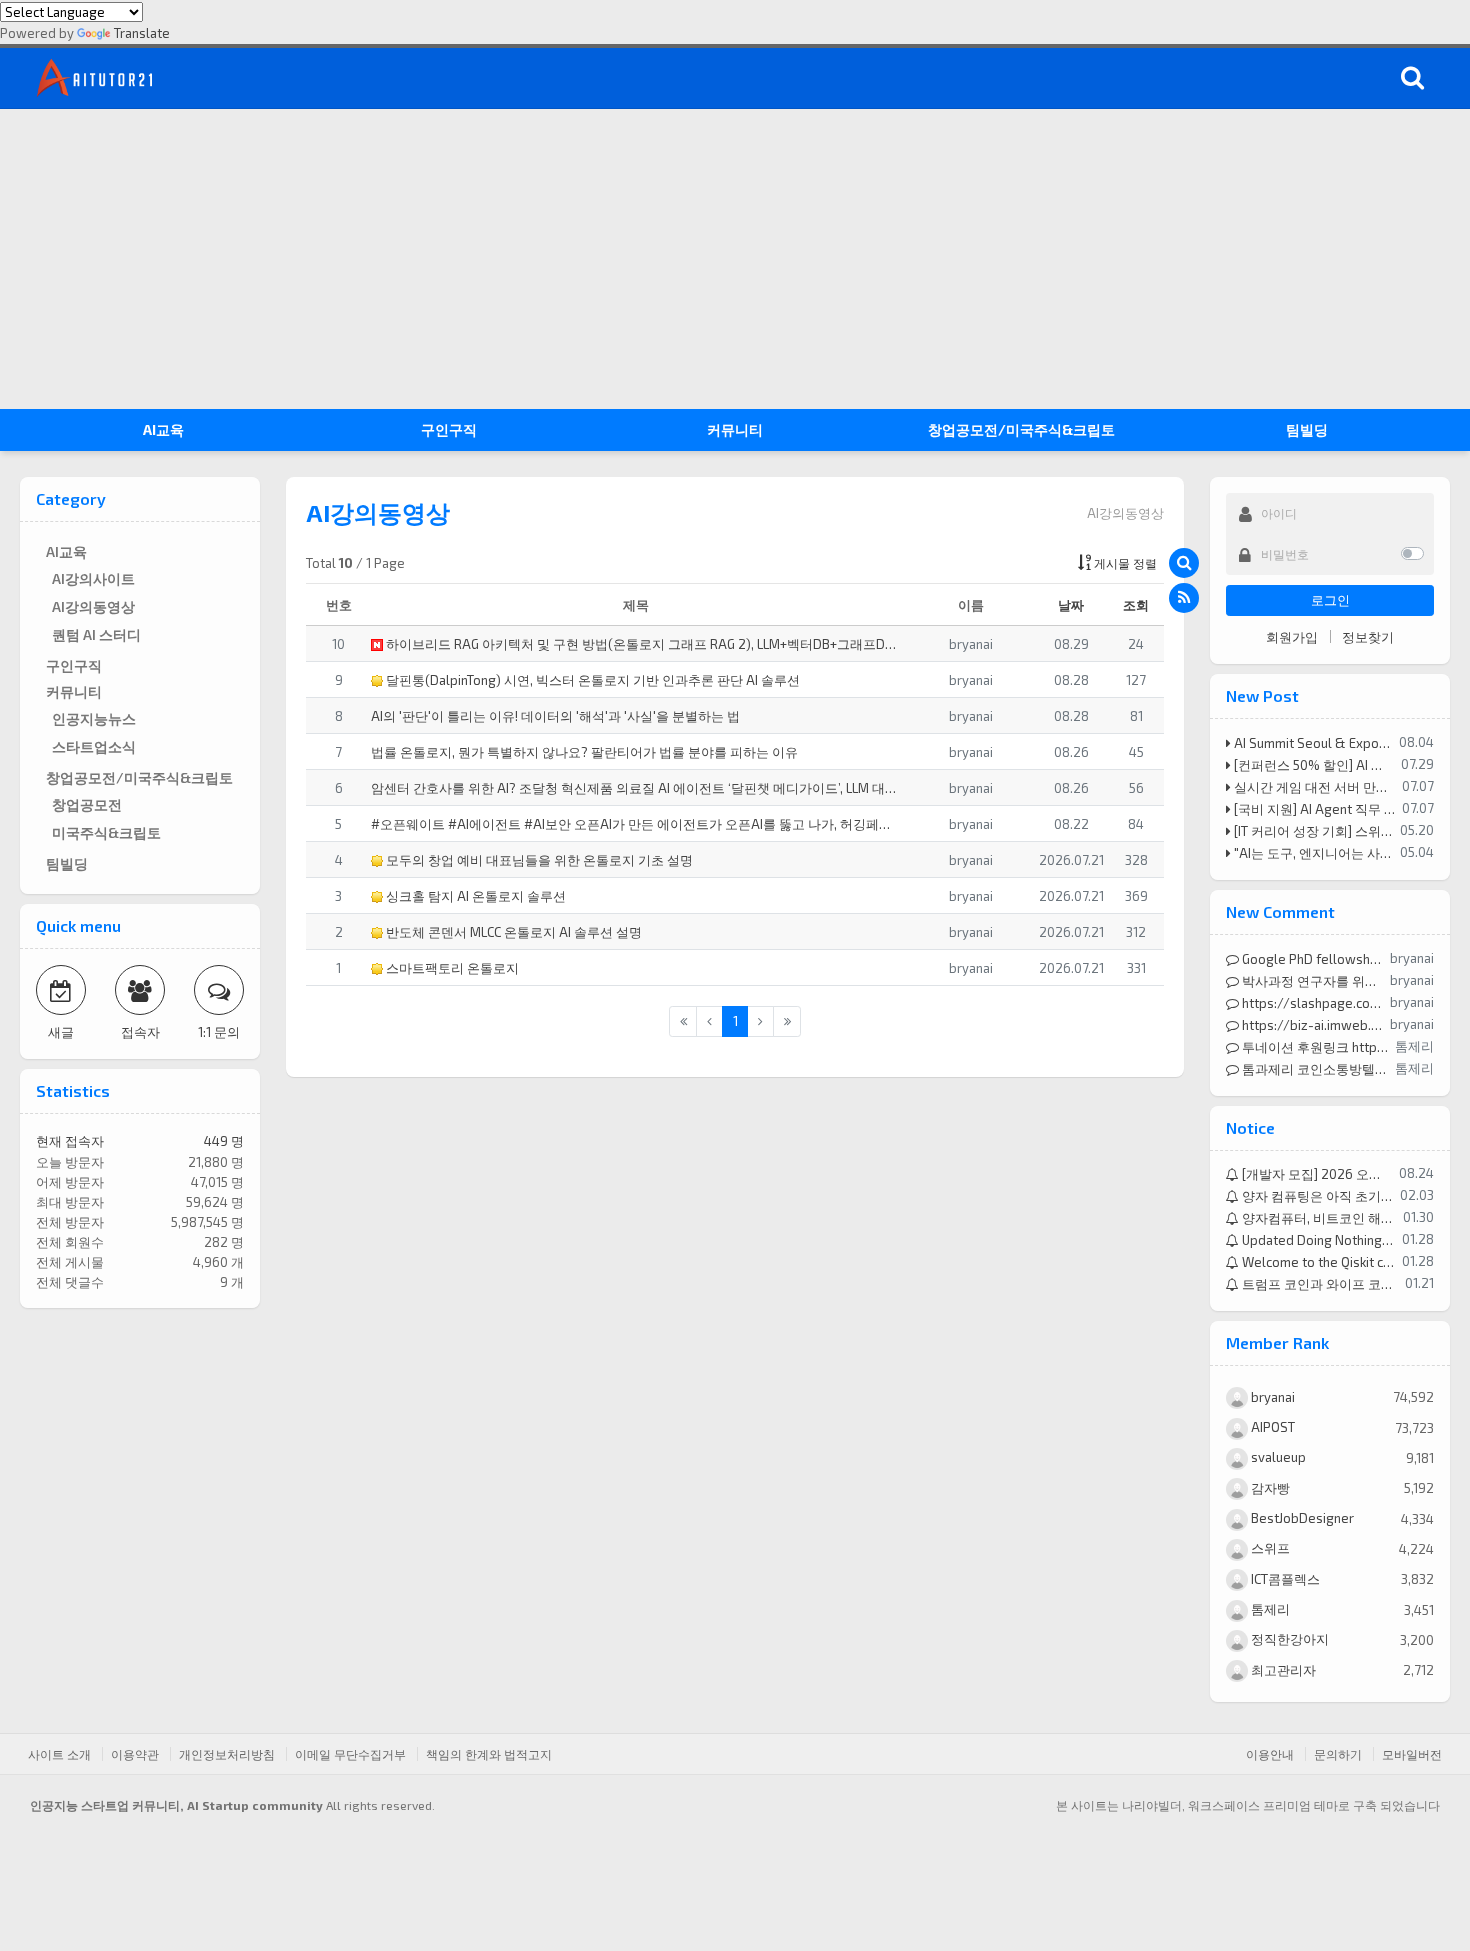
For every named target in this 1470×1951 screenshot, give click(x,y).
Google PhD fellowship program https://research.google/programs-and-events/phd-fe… (1311, 959)
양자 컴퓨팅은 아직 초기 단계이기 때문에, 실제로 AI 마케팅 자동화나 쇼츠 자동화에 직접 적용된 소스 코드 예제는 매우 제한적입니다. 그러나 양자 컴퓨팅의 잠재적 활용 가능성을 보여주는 (1316, 1196)
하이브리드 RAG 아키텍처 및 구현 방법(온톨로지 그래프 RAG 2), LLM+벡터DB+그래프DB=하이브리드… (642, 644)
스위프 (1269, 1548)
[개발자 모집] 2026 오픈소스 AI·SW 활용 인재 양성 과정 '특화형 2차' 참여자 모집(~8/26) (1316, 1174)
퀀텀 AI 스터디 (96, 634)
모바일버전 (1412, 1754)
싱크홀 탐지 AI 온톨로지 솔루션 (474, 896)
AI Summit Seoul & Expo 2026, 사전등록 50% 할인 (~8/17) (1312, 743)
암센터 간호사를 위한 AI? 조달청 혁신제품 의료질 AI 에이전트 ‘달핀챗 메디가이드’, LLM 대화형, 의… (636, 788)
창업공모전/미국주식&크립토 (1021, 429)
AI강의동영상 (93, 606)
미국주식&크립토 (106, 832)
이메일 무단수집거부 (350, 1754)
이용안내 (1270, 1754)
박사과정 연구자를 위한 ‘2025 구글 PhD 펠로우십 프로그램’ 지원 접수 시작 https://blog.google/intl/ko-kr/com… (1311, 981)
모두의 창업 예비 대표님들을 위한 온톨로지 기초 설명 (538, 860)
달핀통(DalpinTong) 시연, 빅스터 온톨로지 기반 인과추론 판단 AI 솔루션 (591, 680)
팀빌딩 (1307, 429)
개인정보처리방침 (227, 1754)
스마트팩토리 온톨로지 (451, 968)
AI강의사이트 (93, 578)
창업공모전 (87, 804)
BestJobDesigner (1301, 1518)
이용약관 (135, 1754)
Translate (142, 33)
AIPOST (1271, 1427)
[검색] (1412, 78)
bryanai (1271, 1397)
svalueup (1277, 1457)
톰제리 (1269, 1609)
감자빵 (1269, 1488)
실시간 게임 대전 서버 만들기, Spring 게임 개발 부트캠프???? (1313, 787)
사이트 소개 (59, 1754)
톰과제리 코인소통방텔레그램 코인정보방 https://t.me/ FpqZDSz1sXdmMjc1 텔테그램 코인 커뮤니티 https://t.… (1314, 1069)
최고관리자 (1282, 1670)
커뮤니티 (735, 429)
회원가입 (1292, 637)
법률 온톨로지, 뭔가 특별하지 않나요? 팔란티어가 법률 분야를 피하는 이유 (584, 752)
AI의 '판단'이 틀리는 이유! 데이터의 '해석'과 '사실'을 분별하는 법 (555, 716)
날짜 (1071, 605)
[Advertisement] (735, 259)
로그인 (1330, 600)
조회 (1136, 605)
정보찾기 (1368, 637)
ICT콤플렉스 (1284, 1579)
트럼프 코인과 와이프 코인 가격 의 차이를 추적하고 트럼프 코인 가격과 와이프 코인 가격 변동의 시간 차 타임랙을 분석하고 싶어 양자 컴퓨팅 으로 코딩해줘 (1319, 1284)
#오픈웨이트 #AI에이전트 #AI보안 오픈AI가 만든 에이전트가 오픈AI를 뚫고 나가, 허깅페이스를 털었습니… (636, 824)
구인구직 (449, 429)
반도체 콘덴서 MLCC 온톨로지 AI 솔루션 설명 (512, 932)
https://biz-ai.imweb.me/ (1311, 1025)
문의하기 (1338, 1754)
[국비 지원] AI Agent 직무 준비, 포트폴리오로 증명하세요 (1313, 809)
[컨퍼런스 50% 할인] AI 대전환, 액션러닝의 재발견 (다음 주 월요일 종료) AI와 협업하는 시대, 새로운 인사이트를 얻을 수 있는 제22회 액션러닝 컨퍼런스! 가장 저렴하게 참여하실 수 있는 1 (1313, 765)
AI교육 (163, 429)
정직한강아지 (1288, 1639)
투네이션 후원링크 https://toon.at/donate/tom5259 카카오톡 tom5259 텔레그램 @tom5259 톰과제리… (1314, 1047)
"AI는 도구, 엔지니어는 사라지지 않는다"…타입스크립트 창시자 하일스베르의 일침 (1312, 853)
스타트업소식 (94, 746)
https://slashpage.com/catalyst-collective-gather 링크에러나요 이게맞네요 (1311, 1003)
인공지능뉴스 (94, 718)
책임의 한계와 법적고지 (489, 1754)
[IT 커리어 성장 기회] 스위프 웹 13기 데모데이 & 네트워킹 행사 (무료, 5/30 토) (1312, 831)
